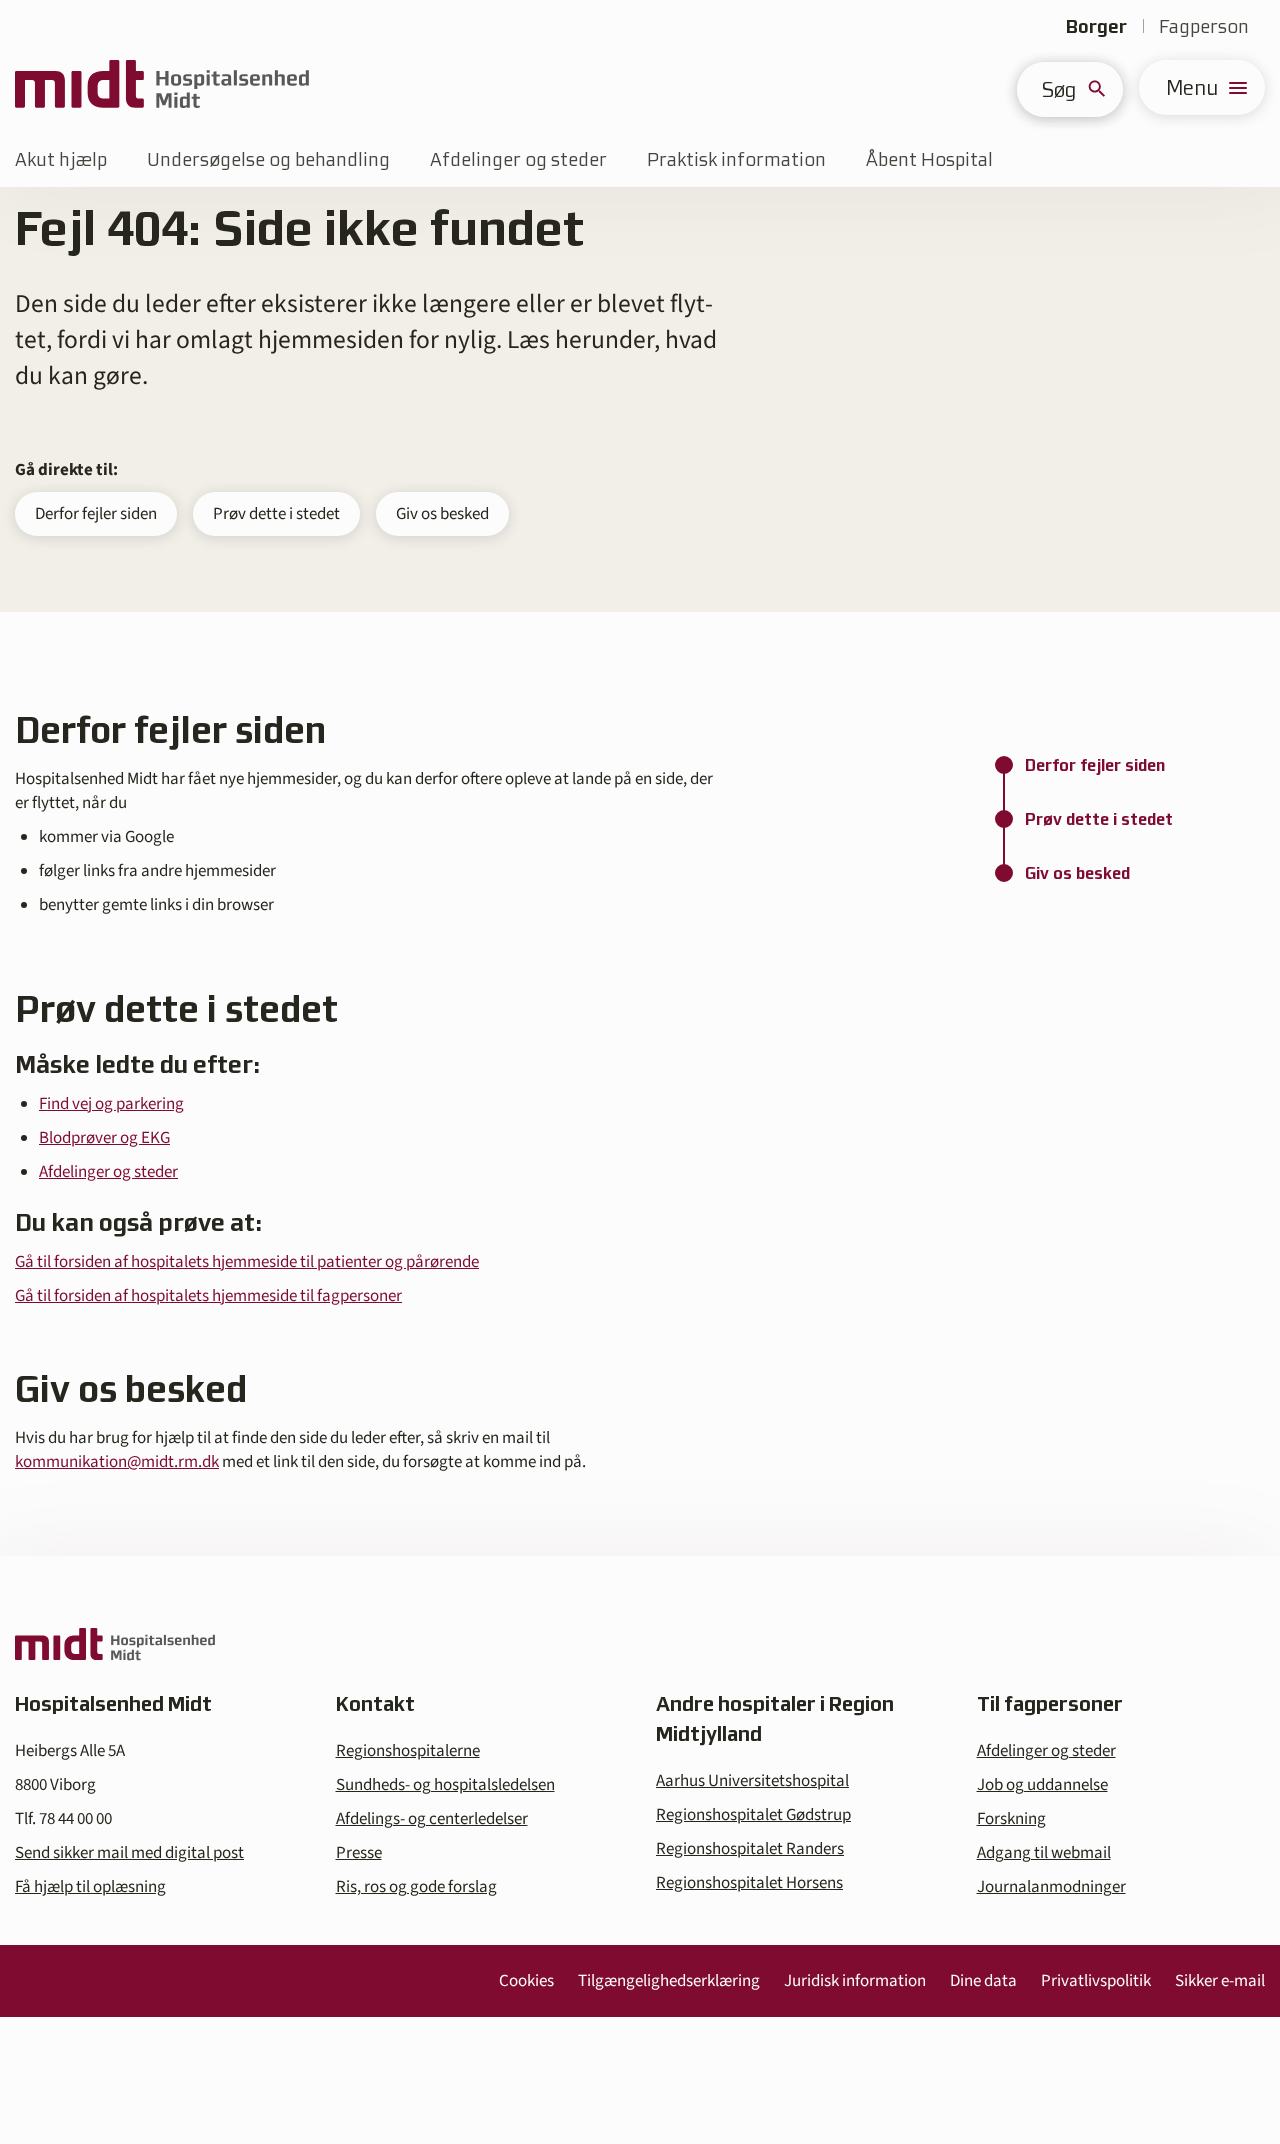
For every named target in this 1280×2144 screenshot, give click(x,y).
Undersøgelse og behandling (268, 159)
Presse (359, 1853)
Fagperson (1204, 26)
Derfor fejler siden (96, 514)
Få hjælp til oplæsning (90, 1887)
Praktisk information (736, 159)
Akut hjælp (61, 159)
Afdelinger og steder (518, 159)
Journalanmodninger (1051, 1887)
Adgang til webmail (1044, 1853)
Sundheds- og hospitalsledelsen (445, 1785)
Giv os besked (442, 514)
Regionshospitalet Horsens (749, 1883)
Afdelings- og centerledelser (432, 1819)
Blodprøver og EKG (104, 1138)
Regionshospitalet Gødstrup (753, 1815)
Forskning (1011, 1819)
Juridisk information (855, 1981)
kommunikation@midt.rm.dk (117, 1462)
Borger (1096, 26)
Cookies (526, 1981)
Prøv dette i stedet (276, 514)
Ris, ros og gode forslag (416, 1887)
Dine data (983, 1981)
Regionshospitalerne (408, 1751)
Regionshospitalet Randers (750, 1849)
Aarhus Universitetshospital (752, 1781)
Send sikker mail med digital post (129, 1853)
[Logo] (162, 87)
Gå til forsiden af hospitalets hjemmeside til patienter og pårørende (247, 1262)
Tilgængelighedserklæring (669, 1981)
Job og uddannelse (1042, 1785)
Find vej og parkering (111, 1104)
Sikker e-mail (1220, 1981)
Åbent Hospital (929, 159)
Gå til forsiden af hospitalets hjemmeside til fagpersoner (208, 1296)
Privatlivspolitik (1096, 1981)
